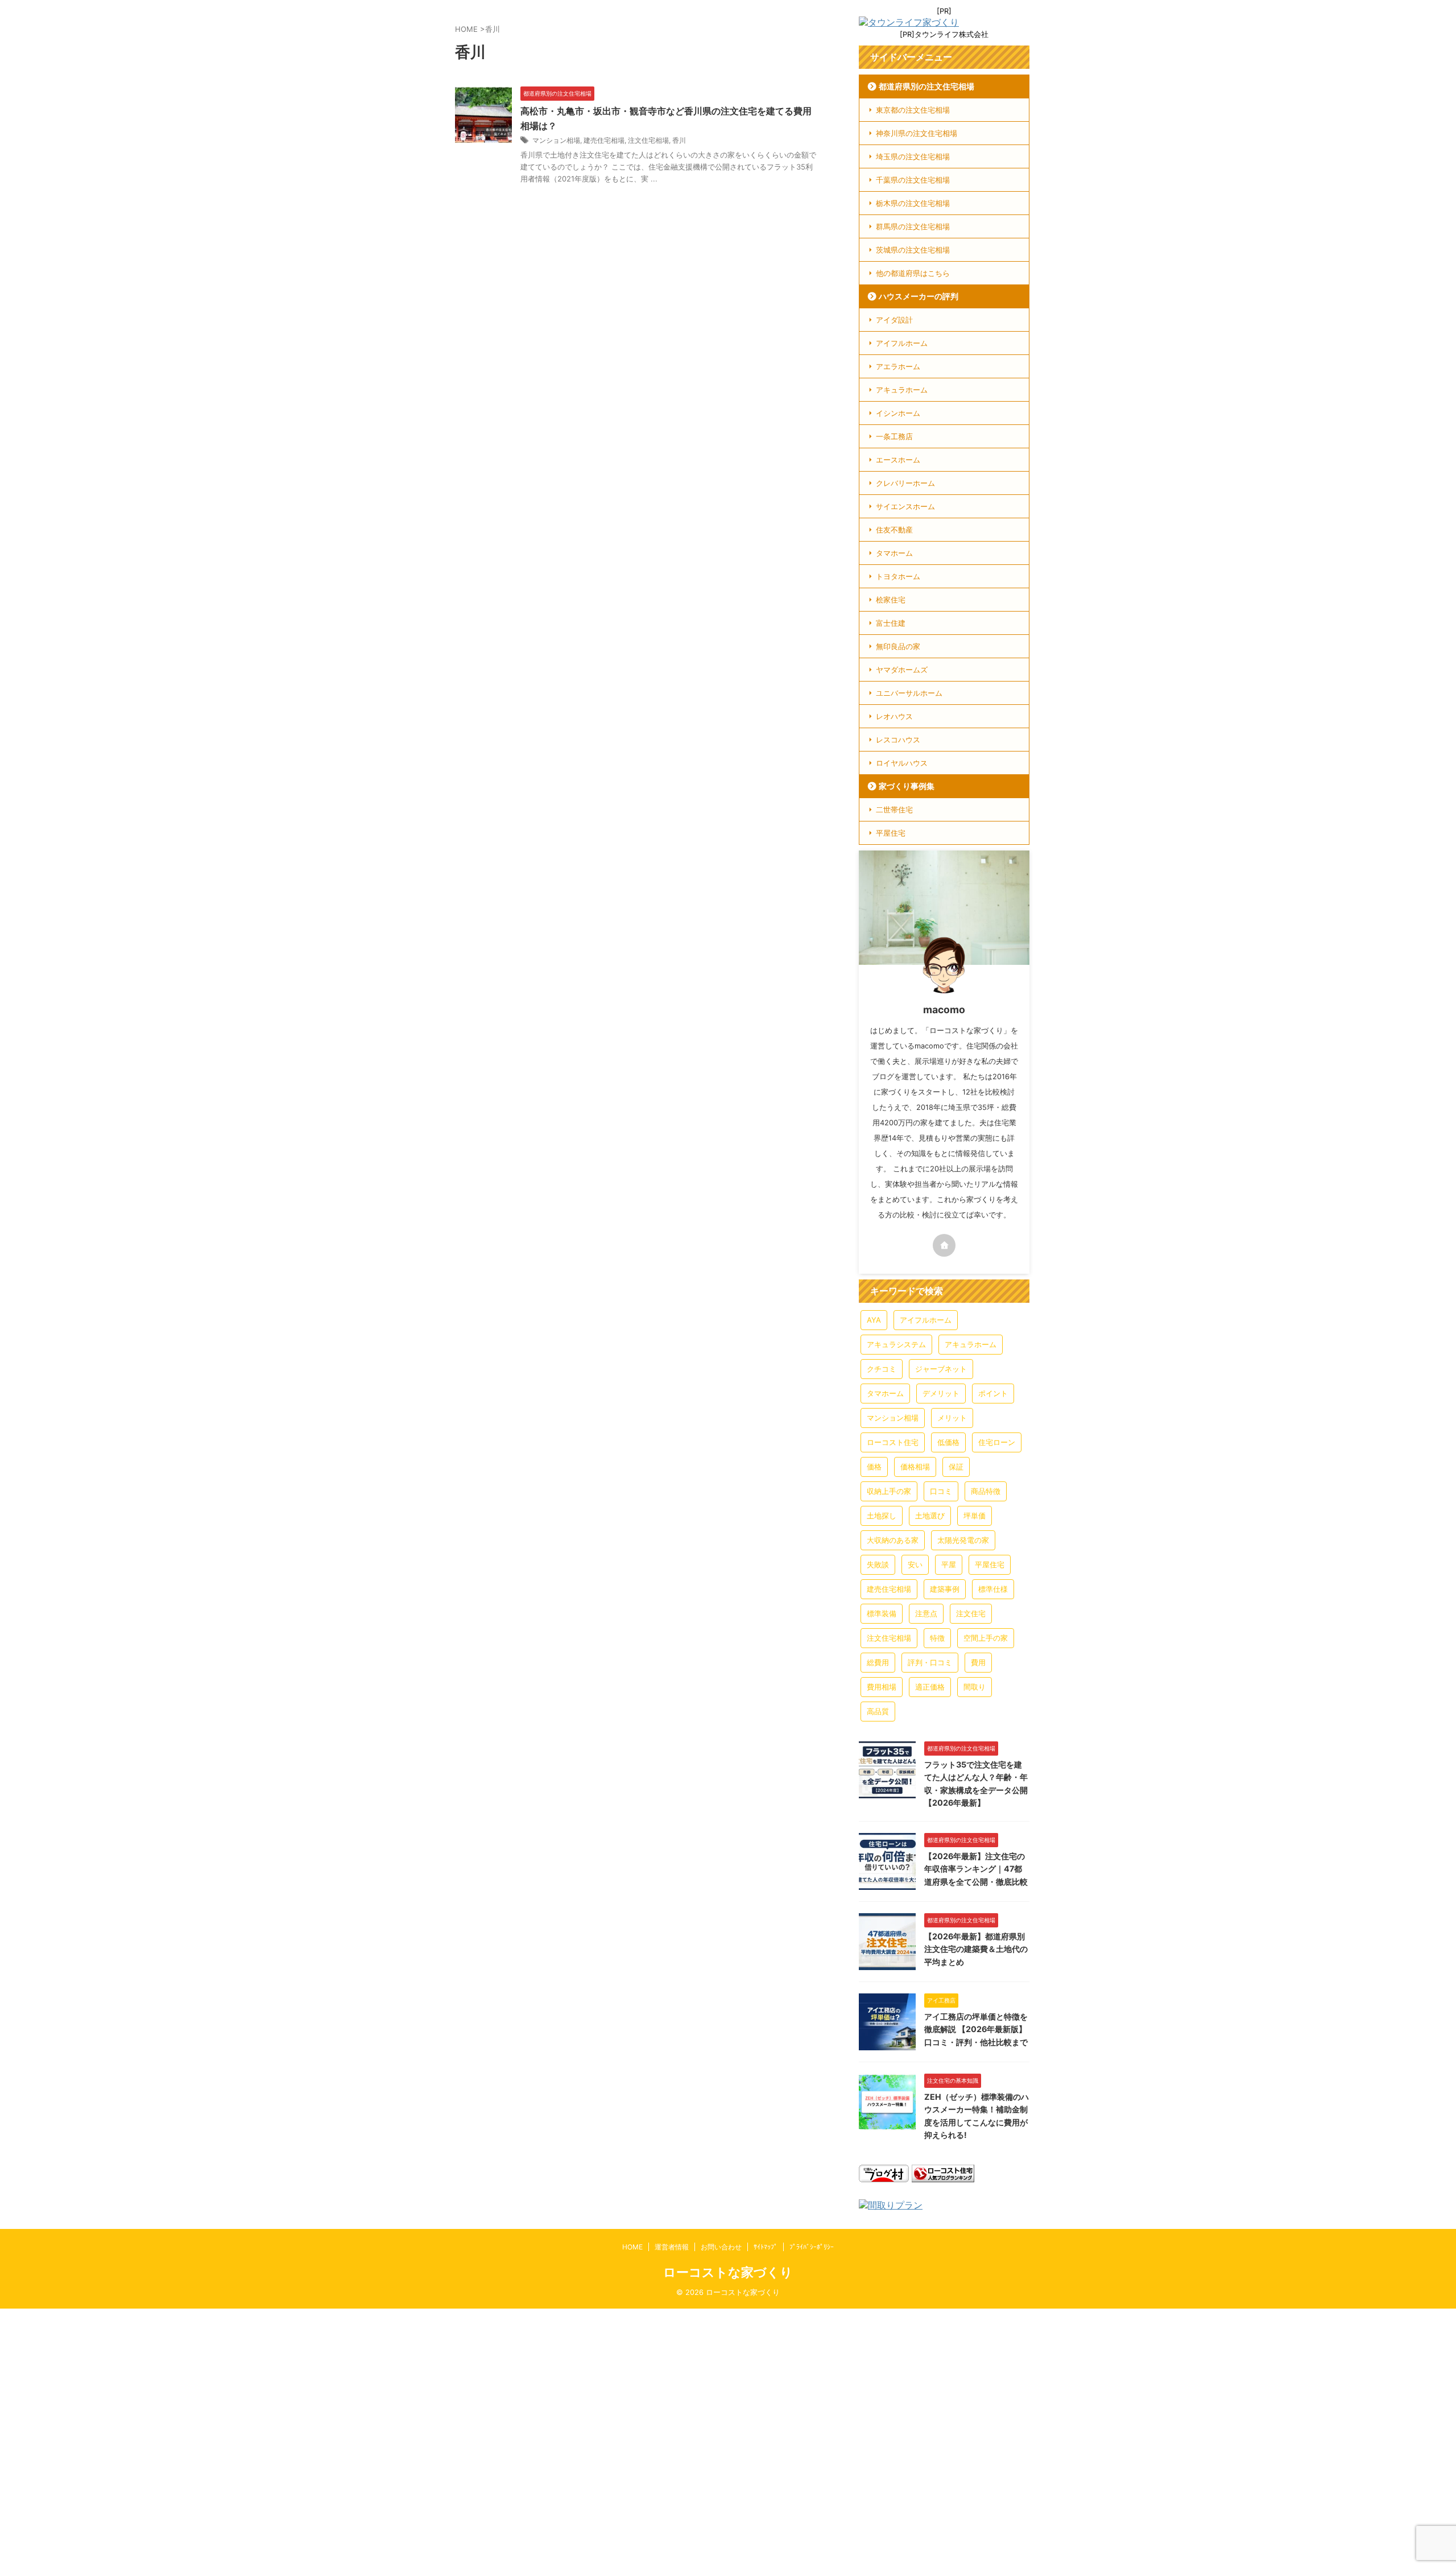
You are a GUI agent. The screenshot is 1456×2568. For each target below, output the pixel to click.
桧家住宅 (891, 600)
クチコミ (882, 1369)
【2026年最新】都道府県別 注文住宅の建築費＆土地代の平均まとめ (976, 1949)
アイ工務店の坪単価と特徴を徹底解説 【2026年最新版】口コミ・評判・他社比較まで (976, 2029)
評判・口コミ (930, 1662)
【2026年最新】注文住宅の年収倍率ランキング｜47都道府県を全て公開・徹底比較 (976, 1869)
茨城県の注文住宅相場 (913, 250)
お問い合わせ (721, 2247)
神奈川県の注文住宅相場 (917, 133)
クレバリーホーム (905, 483)
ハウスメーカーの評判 (919, 296)
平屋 (949, 1564)
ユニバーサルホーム (909, 693)
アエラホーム (898, 366)
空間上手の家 (986, 1638)
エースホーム (898, 460)
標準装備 (882, 1613)
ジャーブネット (941, 1369)
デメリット (941, 1393)
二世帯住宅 (894, 810)
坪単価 (975, 1516)
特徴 (937, 1638)
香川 (679, 140)
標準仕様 (993, 1589)
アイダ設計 (894, 320)
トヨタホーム (898, 576)
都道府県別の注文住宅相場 (926, 86)
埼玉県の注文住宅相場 (913, 156)
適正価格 (930, 1687)
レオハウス (894, 716)
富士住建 (891, 623)
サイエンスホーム (905, 506)
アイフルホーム (902, 343)
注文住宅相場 (648, 140)
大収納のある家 (893, 1540)
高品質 (878, 1711)
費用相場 (882, 1687)
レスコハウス (898, 740)
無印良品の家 (898, 646)
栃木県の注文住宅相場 (913, 203)
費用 (978, 1662)
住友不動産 (894, 530)
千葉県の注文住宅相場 (913, 180)
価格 (874, 1467)
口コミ (941, 1491)
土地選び (930, 1516)
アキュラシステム (896, 1344)
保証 (956, 1467)
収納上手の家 (889, 1491)
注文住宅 (971, 1613)
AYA (874, 1320)
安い (915, 1564)
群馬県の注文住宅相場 (913, 226)
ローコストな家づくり (728, 2272)
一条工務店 (894, 436)
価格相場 (915, 1467)
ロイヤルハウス (902, 763)
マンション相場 (556, 140)
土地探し (882, 1516)
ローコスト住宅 (893, 1442)
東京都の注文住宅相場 (913, 110)
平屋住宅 (891, 833)
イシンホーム (898, 413)
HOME (632, 2247)
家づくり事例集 (907, 786)
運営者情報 (672, 2247)
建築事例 (945, 1589)
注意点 (926, 1613)
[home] (944, 1245)
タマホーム (894, 553)
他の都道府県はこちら (913, 273)
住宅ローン (997, 1442)
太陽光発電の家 (963, 1540)
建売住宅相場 (604, 140)
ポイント (993, 1393)
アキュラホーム (902, 390)
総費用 (878, 1662)
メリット (952, 1418)
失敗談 (878, 1564)
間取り (975, 1687)
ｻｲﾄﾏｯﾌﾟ (766, 2247)
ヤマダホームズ (902, 670)
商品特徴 (986, 1491)
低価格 (948, 1442)
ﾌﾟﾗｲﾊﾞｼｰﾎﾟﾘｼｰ (812, 2247)
